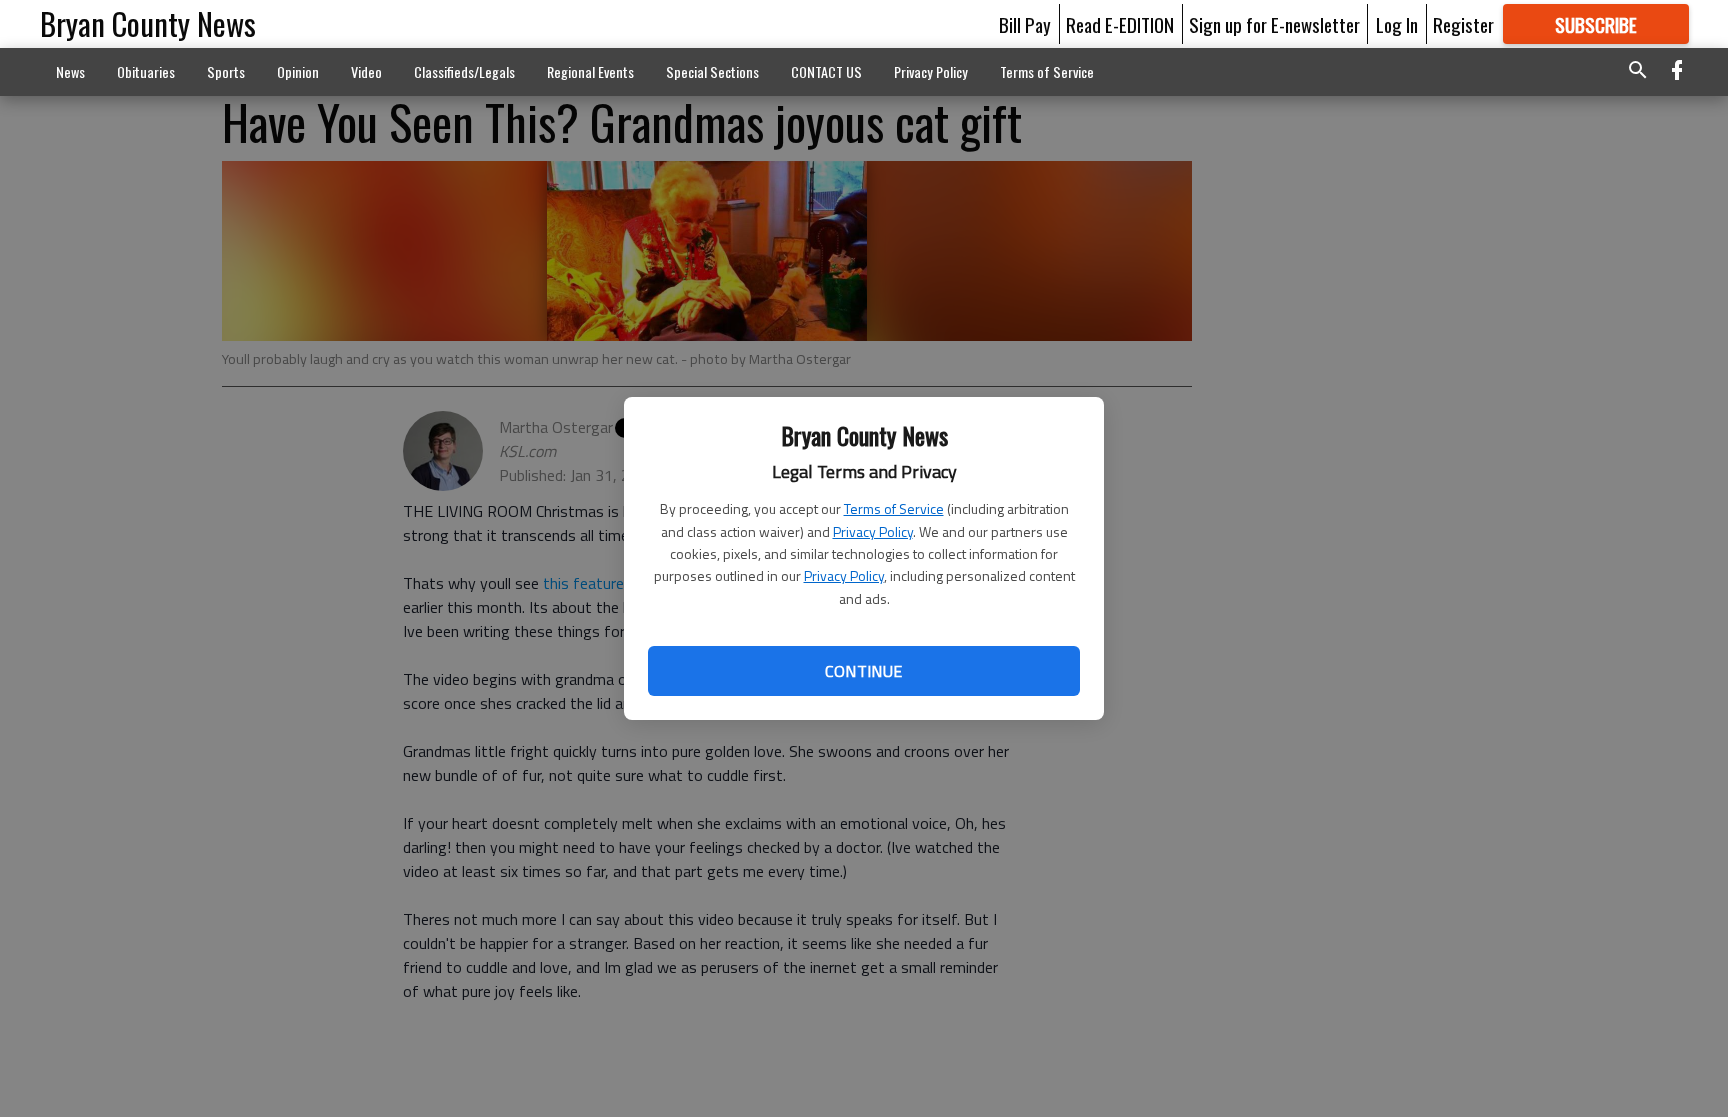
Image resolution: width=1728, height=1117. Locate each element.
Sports (226, 71)
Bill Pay (1025, 24)
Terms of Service (894, 508)
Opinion (298, 71)
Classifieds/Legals (464, 71)
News (70, 71)
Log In (1397, 24)
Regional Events (590, 71)
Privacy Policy (873, 531)
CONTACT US (826, 71)
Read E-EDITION (1120, 24)
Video (366, 71)
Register (1463, 24)
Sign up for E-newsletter (1274, 24)
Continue (863, 671)
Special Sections (712, 71)
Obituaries (146, 71)
